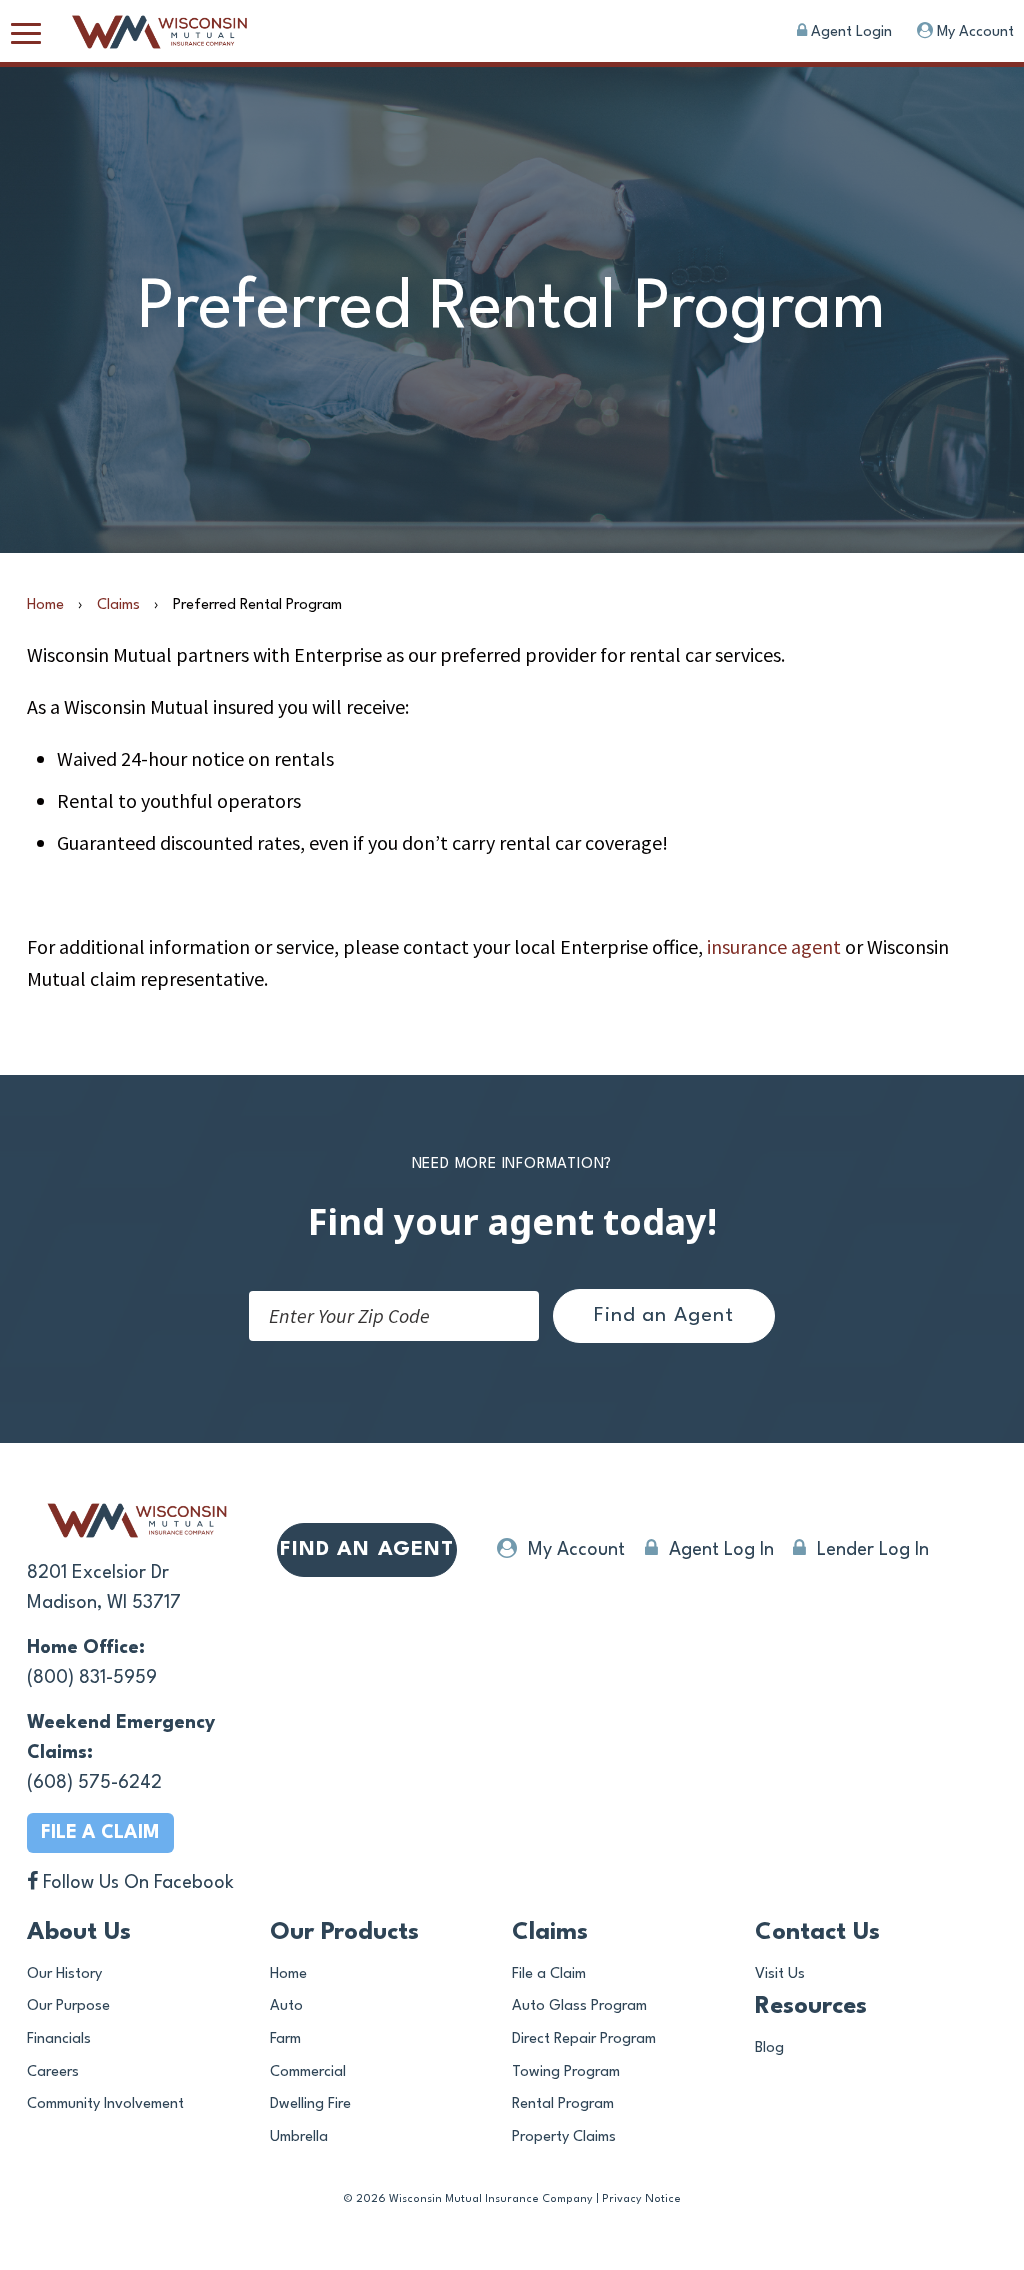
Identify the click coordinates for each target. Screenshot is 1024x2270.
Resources (811, 2007)
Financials (59, 2039)
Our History (64, 1974)
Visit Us (780, 1974)
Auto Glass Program (579, 2006)
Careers (53, 2072)
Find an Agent (664, 1316)
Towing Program (566, 2072)
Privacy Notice (641, 2199)
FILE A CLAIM (100, 1833)
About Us (79, 1933)
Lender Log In (870, 1550)
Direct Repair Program (584, 2039)
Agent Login (849, 32)
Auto (286, 2006)
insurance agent (774, 946)
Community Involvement (105, 2104)
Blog (769, 2048)
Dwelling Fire (310, 2104)
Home (45, 605)
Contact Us (817, 1933)
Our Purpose (68, 2006)
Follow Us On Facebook (136, 1883)
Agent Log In (719, 1550)
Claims (118, 605)
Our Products (344, 1933)
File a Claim (549, 1974)
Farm (285, 2039)
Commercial (308, 2072)
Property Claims (564, 2137)
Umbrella (299, 2137)
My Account (973, 32)
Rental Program (563, 2104)
